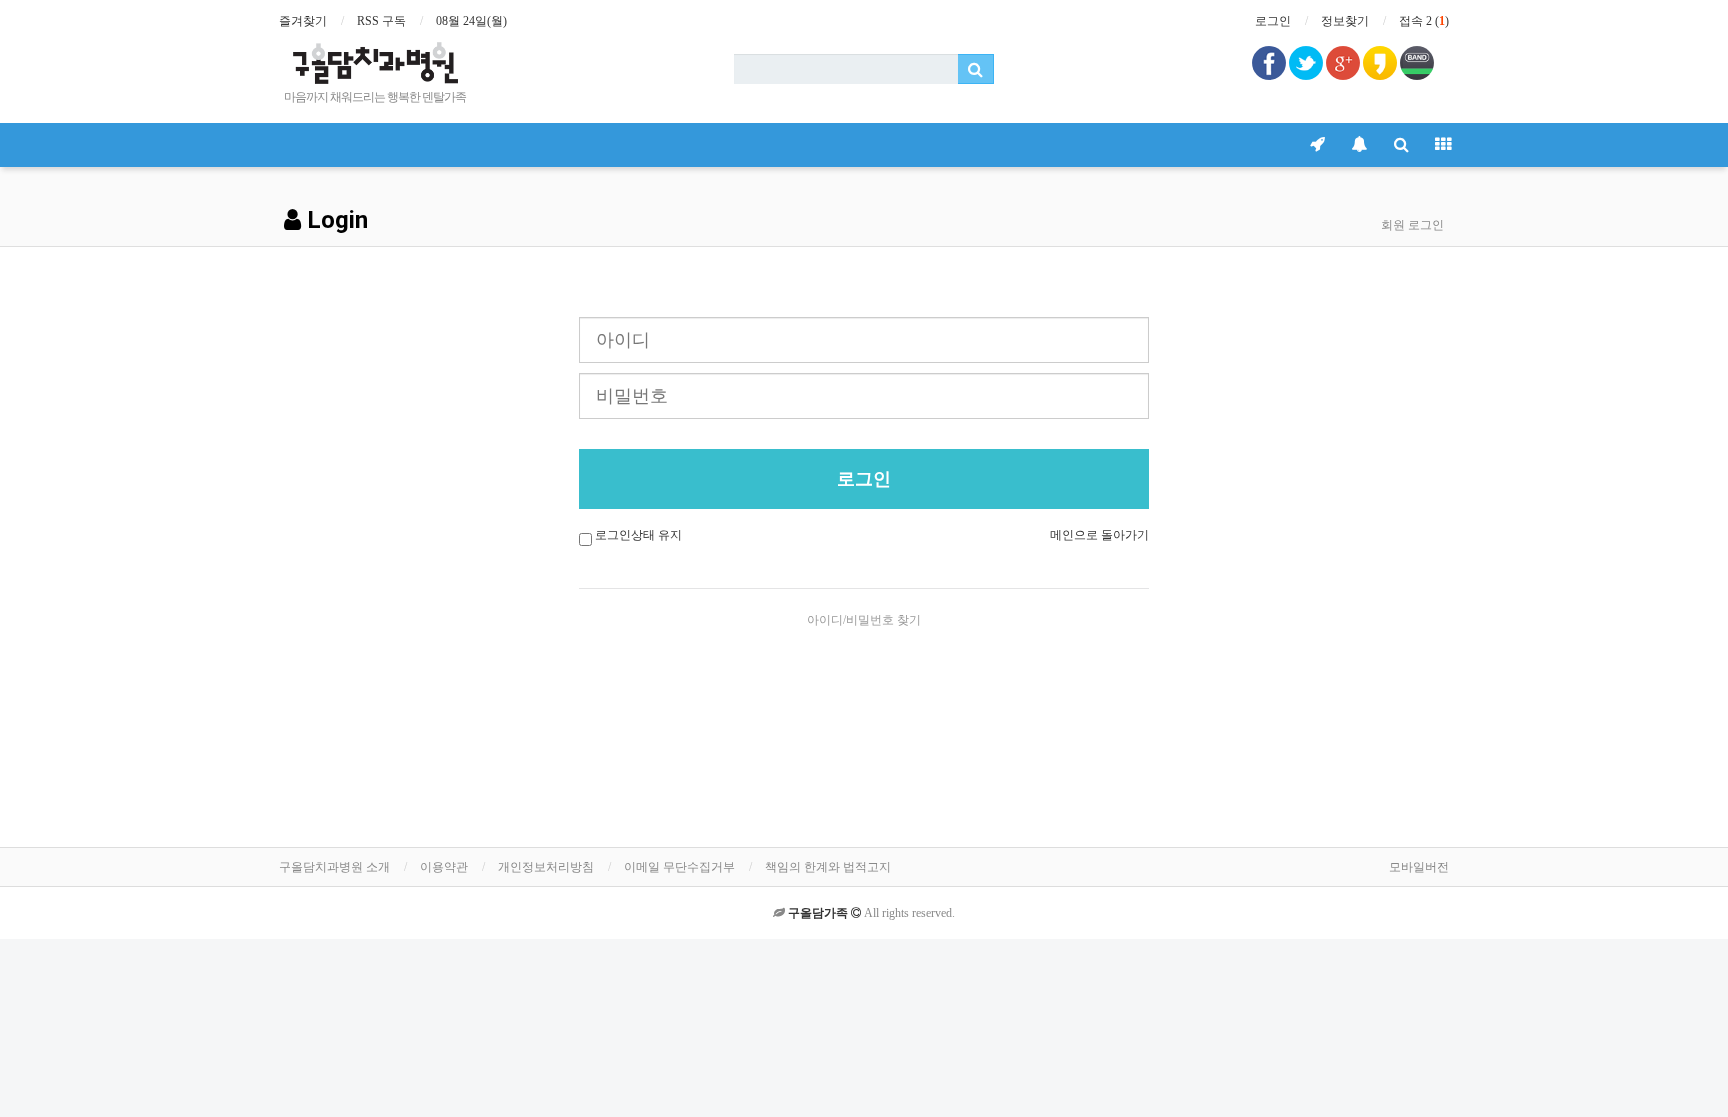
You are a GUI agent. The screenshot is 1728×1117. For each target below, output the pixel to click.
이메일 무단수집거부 (679, 867)
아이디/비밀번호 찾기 (864, 620)
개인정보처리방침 (546, 867)
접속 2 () (1424, 21)
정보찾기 (1345, 21)
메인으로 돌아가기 (1099, 535)
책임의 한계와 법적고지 (828, 867)
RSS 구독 (381, 21)
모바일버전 (1419, 867)
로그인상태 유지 (638, 535)
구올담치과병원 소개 (334, 867)
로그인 (1273, 21)
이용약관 (444, 867)
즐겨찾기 (303, 21)
